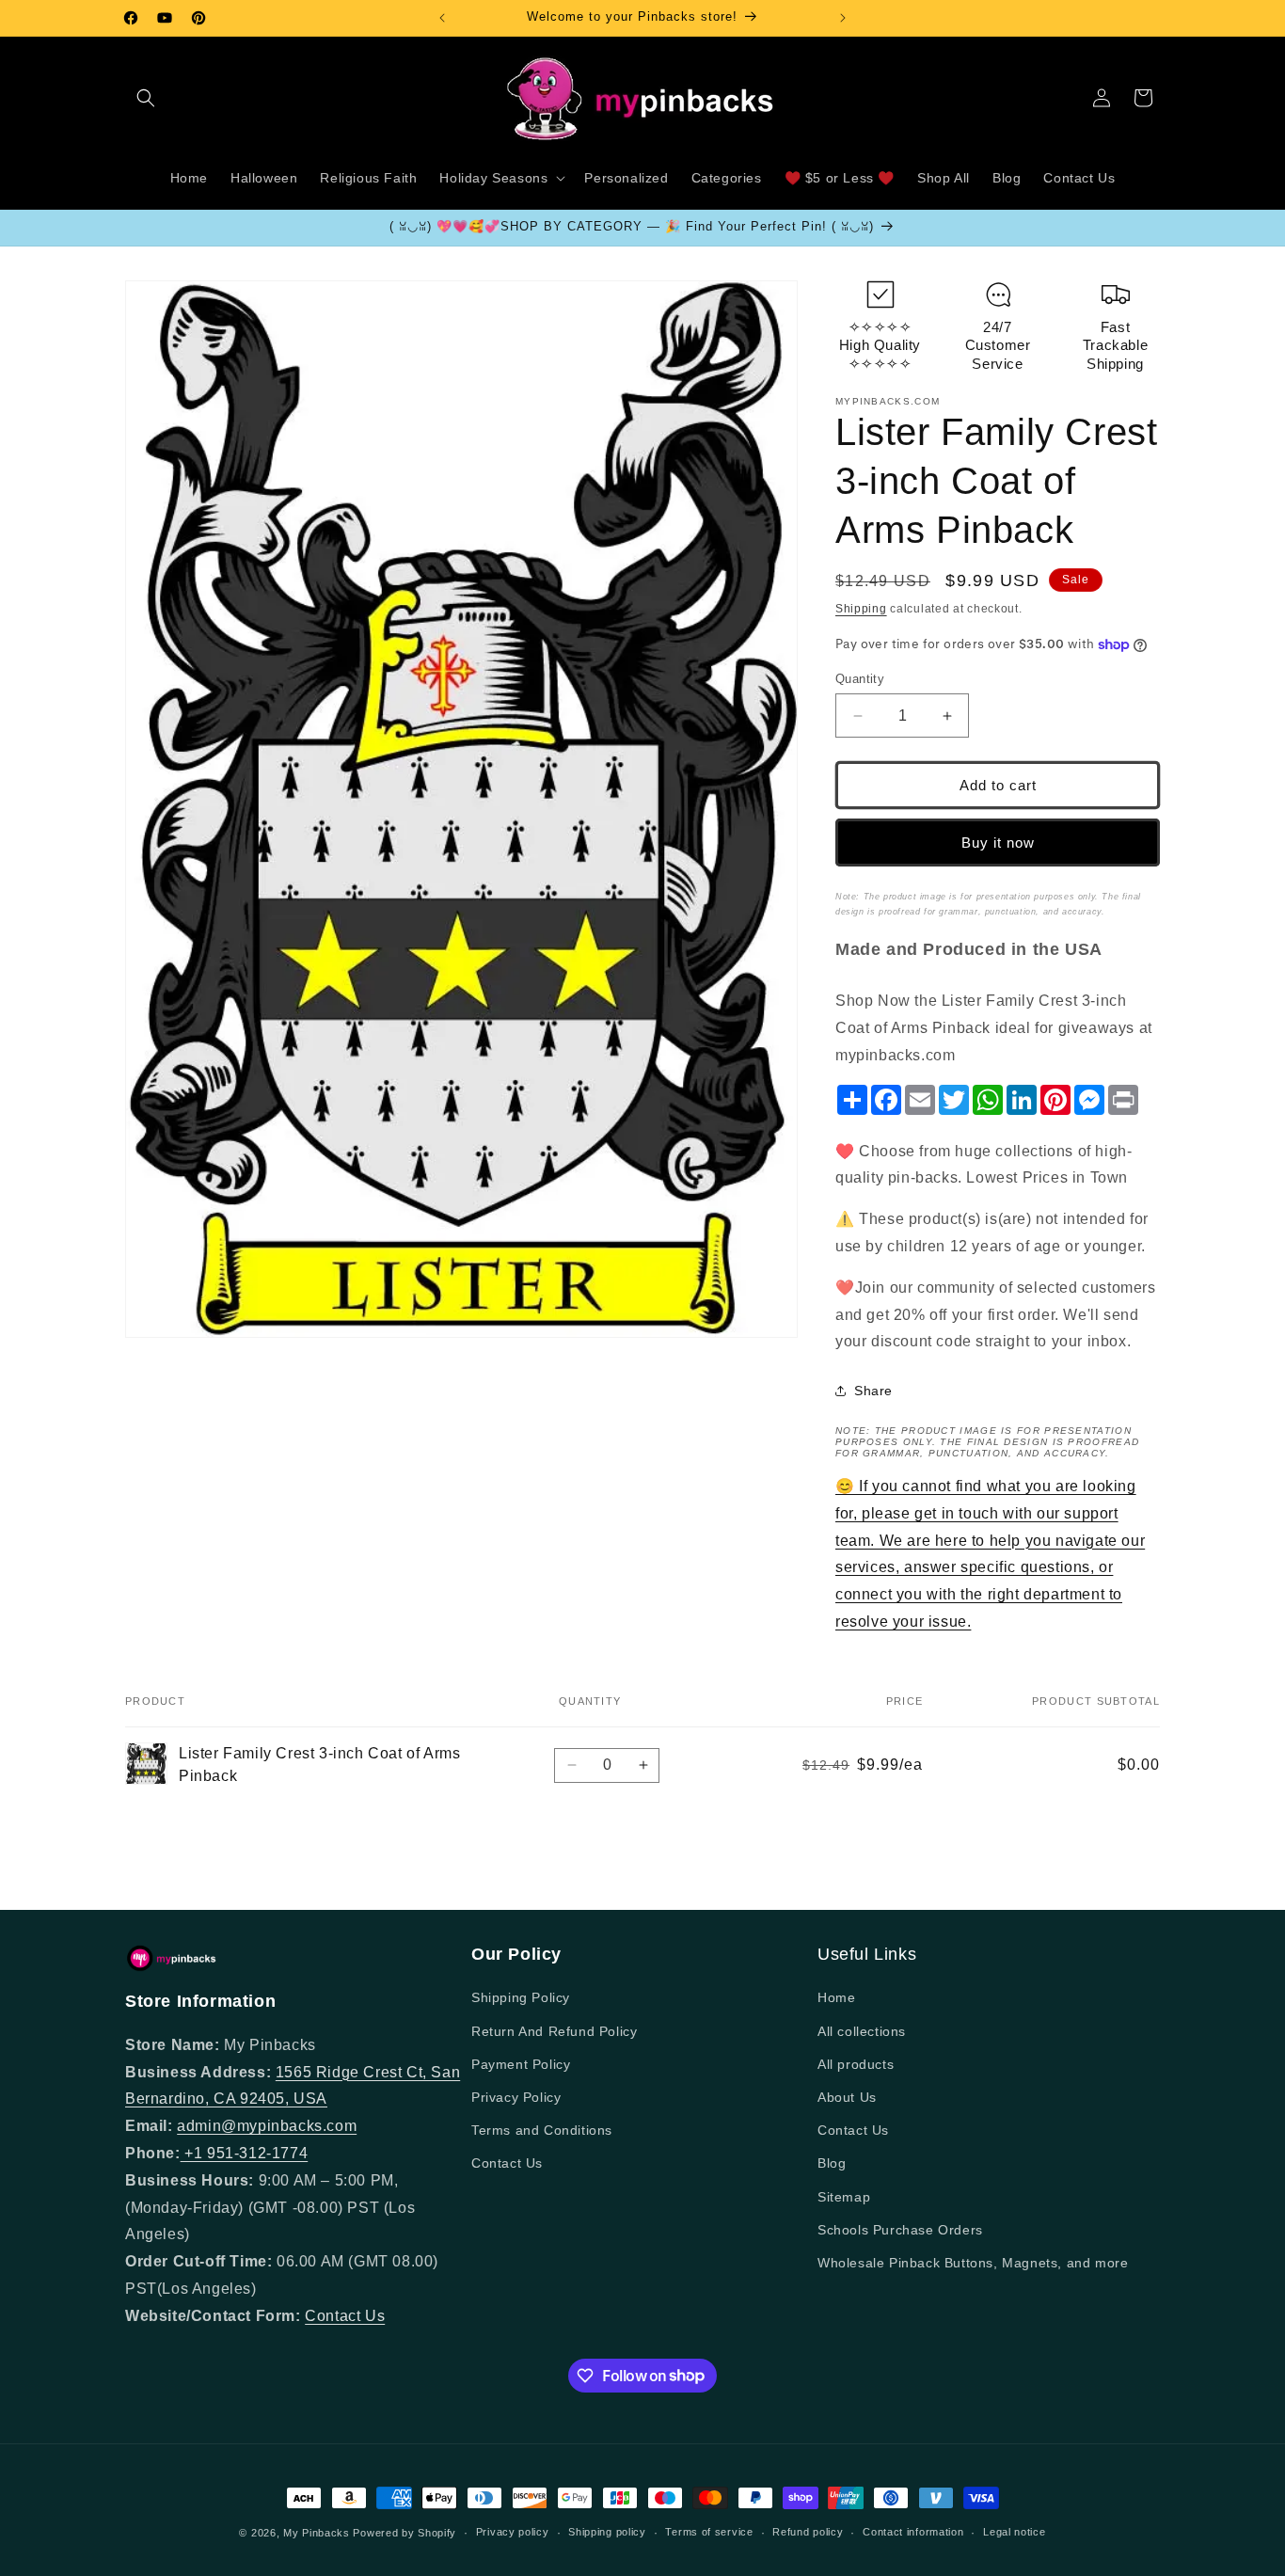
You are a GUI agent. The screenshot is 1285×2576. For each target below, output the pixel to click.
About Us (847, 2097)
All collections (862, 2031)
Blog (832, 2163)
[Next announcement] (843, 18)
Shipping (861, 609)
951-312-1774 (257, 2153)
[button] (146, 98)
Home (836, 1997)
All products (856, 2064)
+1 (194, 2153)
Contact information (913, 2532)
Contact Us (345, 2316)
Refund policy (808, 2532)
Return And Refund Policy (554, 2031)
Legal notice (1014, 2532)
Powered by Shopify (405, 2533)
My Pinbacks (317, 2533)
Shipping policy (607, 2532)
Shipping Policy (521, 1997)
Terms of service (709, 2532)
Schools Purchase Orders (900, 2230)
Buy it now (998, 843)
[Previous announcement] (442, 18)
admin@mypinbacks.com (267, 2126)
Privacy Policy (516, 2097)
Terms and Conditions (542, 2130)
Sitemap (844, 2197)
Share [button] (873, 1391)
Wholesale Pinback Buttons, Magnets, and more (973, 2263)
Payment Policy (521, 2064)
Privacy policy (513, 2532)
